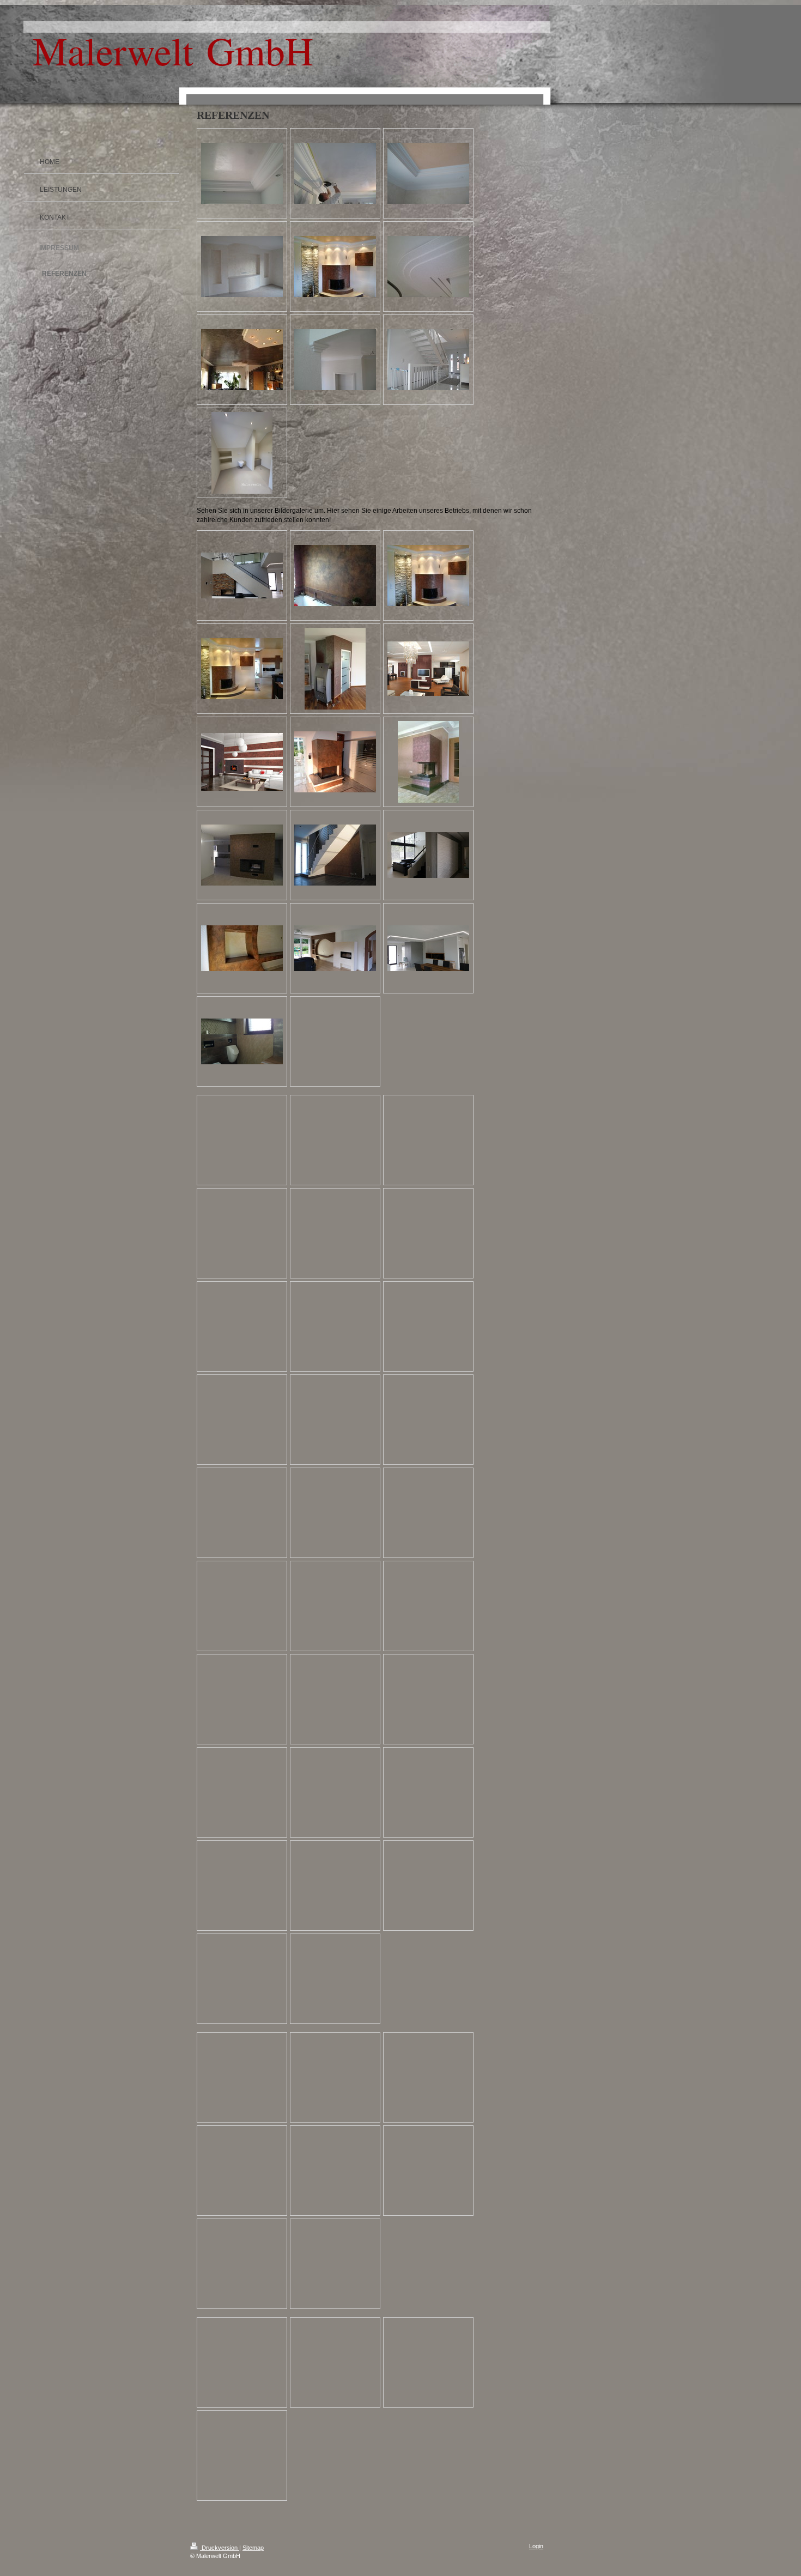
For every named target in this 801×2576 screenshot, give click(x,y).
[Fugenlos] (242, 453)
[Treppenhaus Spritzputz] (428, 360)
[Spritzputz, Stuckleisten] (335, 360)
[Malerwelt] (242, 173)
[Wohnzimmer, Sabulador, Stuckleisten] (242, 266)
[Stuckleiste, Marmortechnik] (428, 173)
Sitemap (253, 2548)
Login (536, 2546)
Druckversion (220, 2548)
